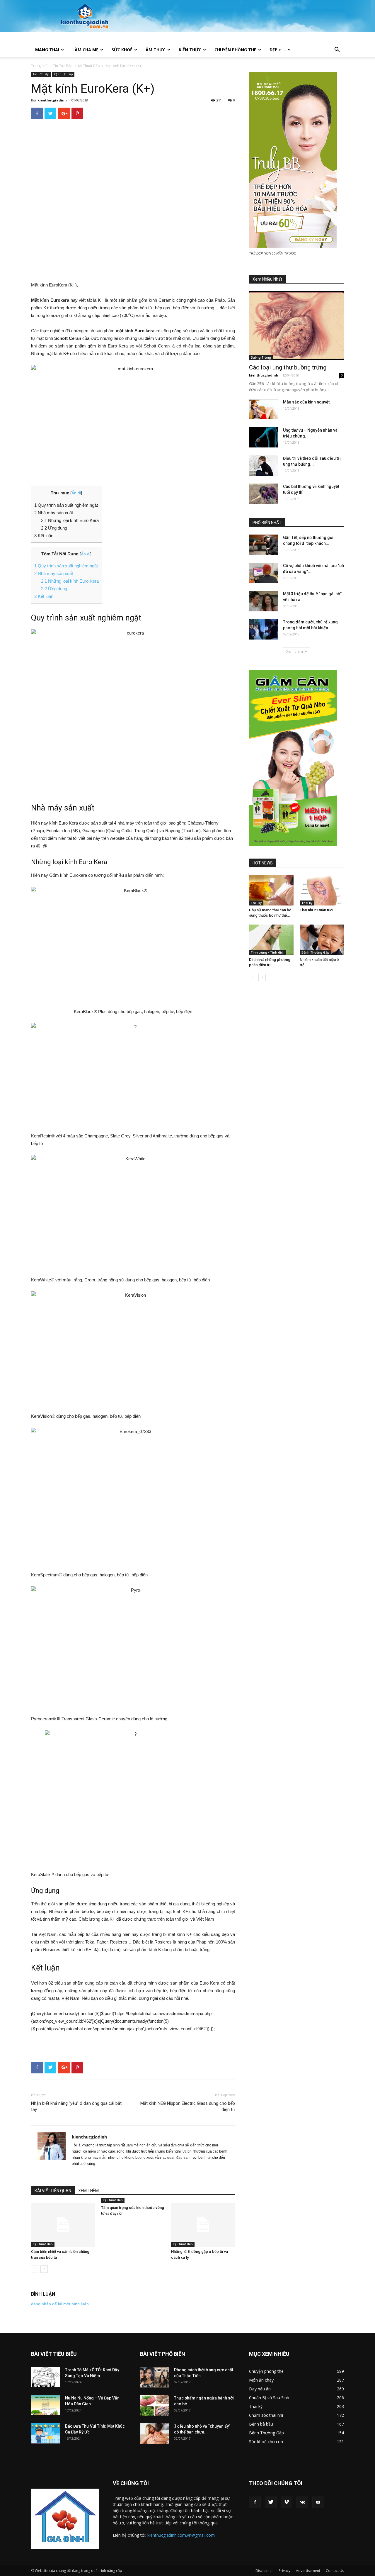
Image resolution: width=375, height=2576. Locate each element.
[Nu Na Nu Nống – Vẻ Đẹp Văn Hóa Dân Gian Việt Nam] (46, 2405)
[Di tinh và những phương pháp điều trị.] (271, 940)
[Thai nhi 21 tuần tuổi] (322, 890)
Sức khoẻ (122, 50)
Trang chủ (39, 66)
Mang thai (47, 50)
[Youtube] (318, 2502)
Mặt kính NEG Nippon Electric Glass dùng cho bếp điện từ (188, 2106)
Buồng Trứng (261, 357)
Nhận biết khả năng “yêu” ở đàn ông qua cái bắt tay (76, 2106)
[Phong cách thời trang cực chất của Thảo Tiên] (155, 2377)
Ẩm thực (156, 50)
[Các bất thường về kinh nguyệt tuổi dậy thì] (264, 494)
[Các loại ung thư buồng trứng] (296, 326)
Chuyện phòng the (235, 50)
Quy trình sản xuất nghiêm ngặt (66, 566)
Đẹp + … (278, 50)
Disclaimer (264, 2571)
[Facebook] (255, 2502)
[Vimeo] (287, 2502)
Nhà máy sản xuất (54, 573)
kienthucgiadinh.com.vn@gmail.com (181, 2535)
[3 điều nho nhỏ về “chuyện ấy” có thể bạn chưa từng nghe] (155, 2433)
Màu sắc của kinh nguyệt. (307, 402)
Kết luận (44, 596)
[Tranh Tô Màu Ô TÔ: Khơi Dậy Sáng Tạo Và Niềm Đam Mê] (46, 2377)
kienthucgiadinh (52, 100)
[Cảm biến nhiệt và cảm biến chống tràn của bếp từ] (63, 2225)
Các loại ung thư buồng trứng (288, 367)
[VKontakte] (302, 2502)
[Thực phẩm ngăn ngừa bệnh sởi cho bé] (155, 2405)
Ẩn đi (76, 493)
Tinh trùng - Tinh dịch (268, 952)
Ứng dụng (54, 589)
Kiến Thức (190, 50)
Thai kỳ (256, 903)
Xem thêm (295, 651)
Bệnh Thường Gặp (315, 952)
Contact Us (335, 2571)
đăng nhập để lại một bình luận (60, 2304)
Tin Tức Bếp (63, 66)
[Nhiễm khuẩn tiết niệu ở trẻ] (322, 940)
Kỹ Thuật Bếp (89, 66)
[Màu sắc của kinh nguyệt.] (264, 409)
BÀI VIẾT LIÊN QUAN (53, 2191)
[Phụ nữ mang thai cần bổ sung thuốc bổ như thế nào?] (271, 890)
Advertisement (308, 2571)
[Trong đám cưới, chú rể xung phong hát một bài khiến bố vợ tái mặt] (264, 629)
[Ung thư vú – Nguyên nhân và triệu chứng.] (264, 437)
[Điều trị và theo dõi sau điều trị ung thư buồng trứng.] (264, 466)
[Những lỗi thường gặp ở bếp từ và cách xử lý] (203, 2225)
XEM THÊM (88, 2191)
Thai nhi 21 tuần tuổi (316, 910)
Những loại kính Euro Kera (70, 581)
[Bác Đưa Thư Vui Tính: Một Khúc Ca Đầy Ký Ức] (46, 2433)
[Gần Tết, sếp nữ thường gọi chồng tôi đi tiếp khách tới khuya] (264, 545)
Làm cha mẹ (85, 50)
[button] (337, 50)
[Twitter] (271, 2502)
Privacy (284, 2571)
